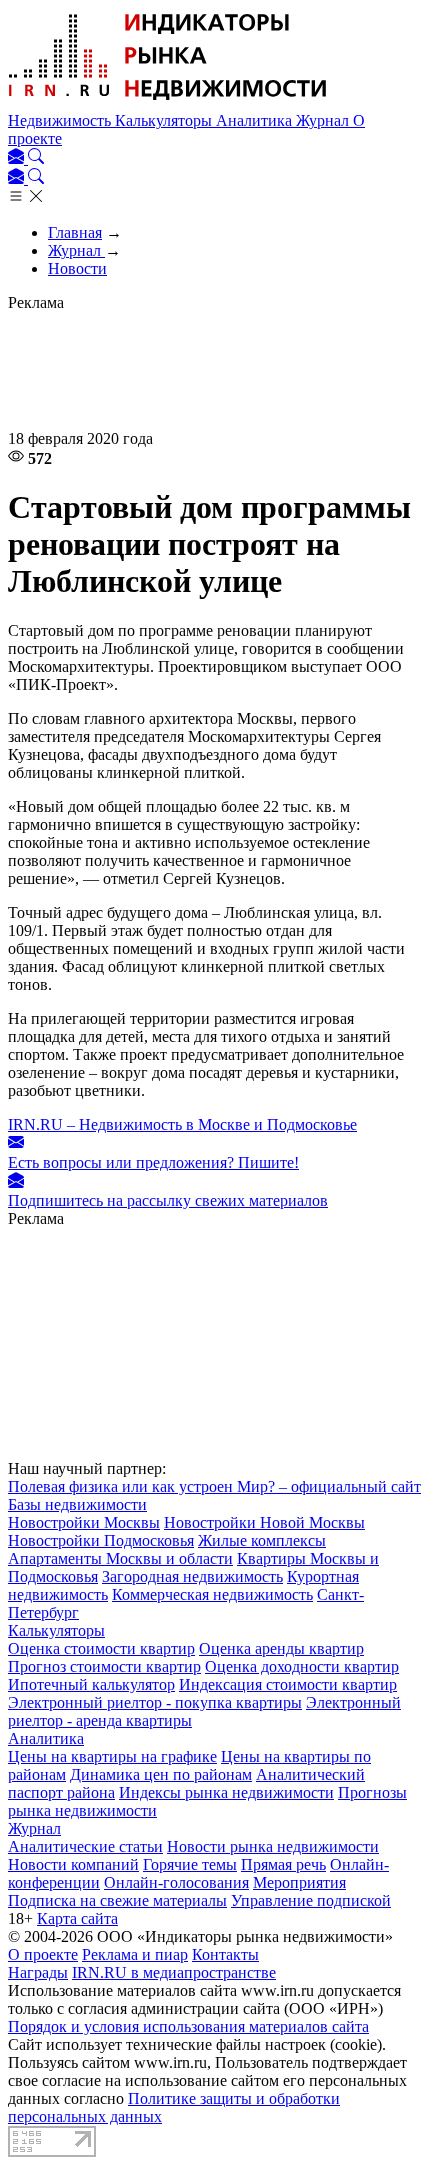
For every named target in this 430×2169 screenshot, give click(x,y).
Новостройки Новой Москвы (264, 1522)
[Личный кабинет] (18, 158)
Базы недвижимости (77, 1504)
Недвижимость (61, 120)
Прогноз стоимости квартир (104, 1666)
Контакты (225, 1954)
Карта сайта (77, 1918)
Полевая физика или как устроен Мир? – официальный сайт (214, 1486)
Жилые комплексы (262, 1540)
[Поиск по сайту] (36, 158)
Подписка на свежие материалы (117, 1900)
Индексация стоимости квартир (288, 1684)
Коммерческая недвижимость (212, 1594)
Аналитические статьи (85, 1846)
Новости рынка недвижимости (273, 1846)
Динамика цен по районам (161, 1774)
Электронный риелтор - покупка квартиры (155, 1702)
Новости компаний (73, 1864)
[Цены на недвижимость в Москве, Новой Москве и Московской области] (168, 102)
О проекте (43, 1954)
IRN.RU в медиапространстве (174, 1972)
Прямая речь (283, 1864)
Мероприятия (299, 1882)
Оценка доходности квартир (302, 1666)
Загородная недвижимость (192, 1576)
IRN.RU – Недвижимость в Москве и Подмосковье (182, 1124)
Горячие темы (190, 1864)
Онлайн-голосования (176, 1882)
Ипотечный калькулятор (91, 1684)
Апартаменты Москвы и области (120, 1558)
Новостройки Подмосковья (101, 1540)
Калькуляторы (165, 120)
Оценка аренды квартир (281, 1648)
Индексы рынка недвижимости (226, 1792)
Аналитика (256, 120)
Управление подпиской (311, 1900)
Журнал (324, 120)
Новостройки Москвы (84, 1522)
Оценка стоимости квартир (101, 1648)
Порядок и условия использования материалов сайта (188, 2026)
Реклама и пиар (135, 1954)
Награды (38, 1972)
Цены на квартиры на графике (112, 1756)
